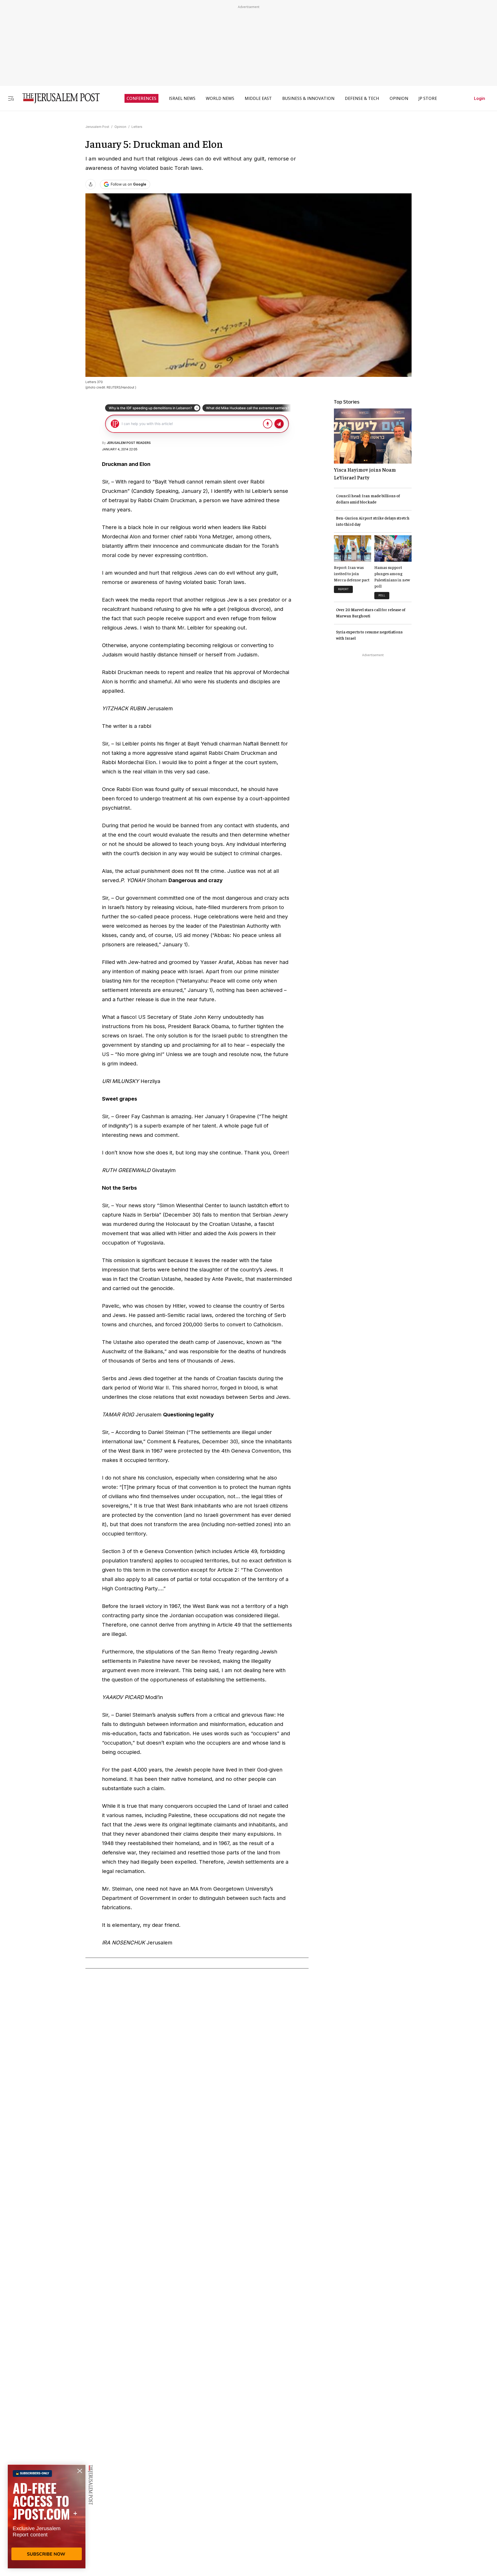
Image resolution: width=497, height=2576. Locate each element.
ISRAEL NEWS (182, 98)
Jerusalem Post (97, 127)
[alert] (47, 2516)
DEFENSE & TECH (362, 98)
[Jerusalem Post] (58, 98)
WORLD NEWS (220, 98)
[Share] (91, 184)
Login (480, 98)
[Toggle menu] (11, 98)
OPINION (399, 98)
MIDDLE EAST (258, 98)
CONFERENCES (141, 98)
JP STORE (428, 98)
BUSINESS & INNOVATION (308, 98)
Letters (137, 127)
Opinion (120, 127)
